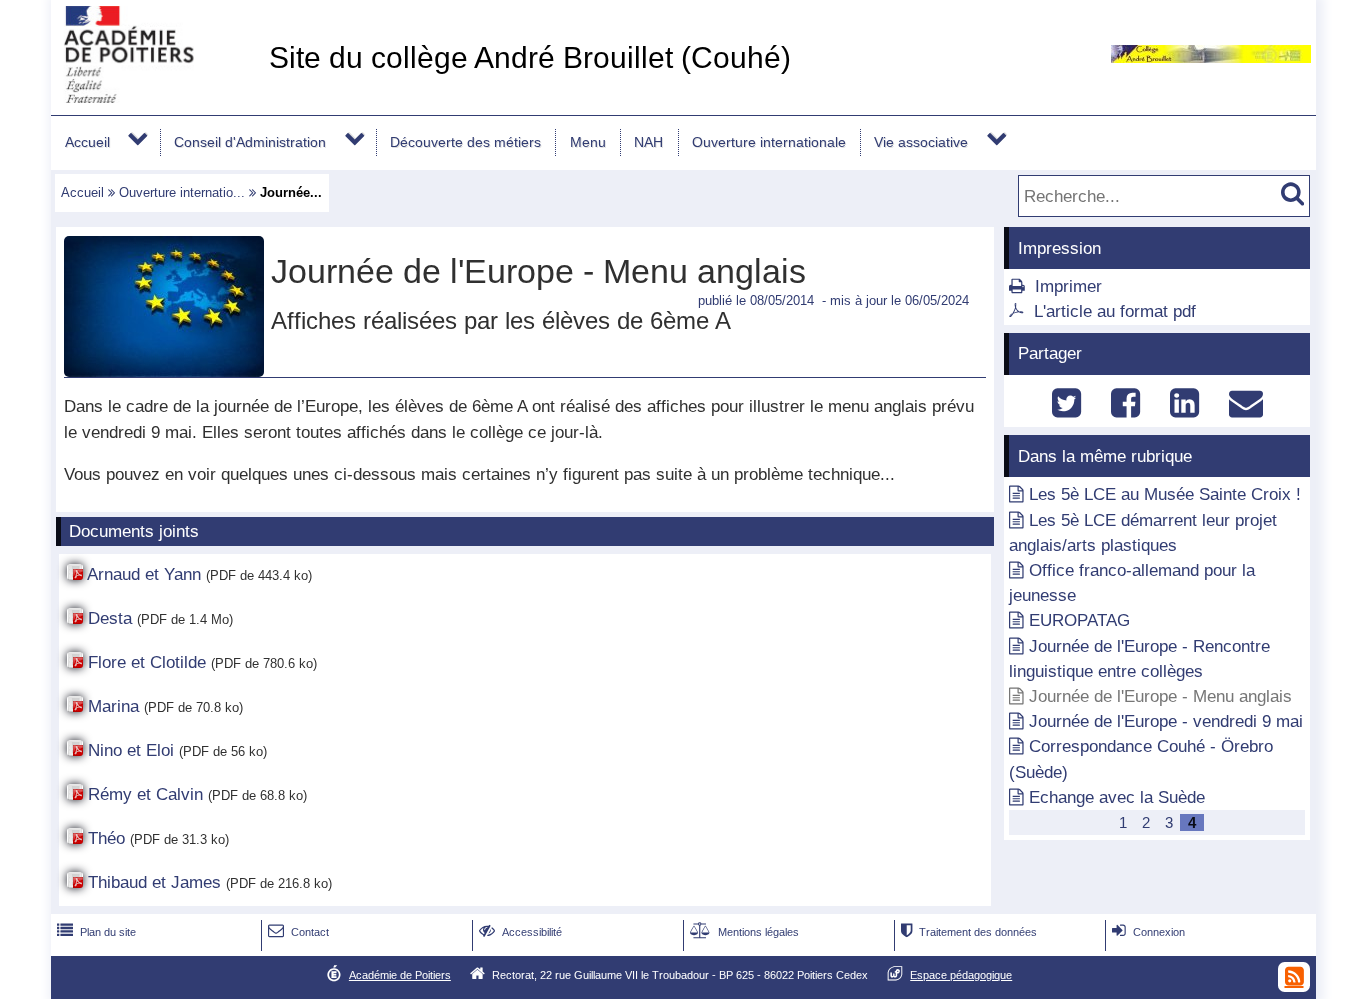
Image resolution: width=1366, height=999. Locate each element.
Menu (588, 142)
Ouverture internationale (769, 142)
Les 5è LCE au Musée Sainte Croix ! (1165, 494)
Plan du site (96, 932)
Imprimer (1068, 286)
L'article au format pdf (1115, 311)
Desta (110, 618)
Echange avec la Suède (1117, 797)
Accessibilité (520, 932)
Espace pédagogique (961, 975)
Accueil (87, 142)
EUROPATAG (1079, 620)
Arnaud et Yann (144, 574)
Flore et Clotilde (147, 662)
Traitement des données (969, 932)
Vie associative (921, 142)
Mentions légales (744, 932)
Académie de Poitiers (400, 975)
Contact (298, 932)
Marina (113, 706)
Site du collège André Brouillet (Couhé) (530, 57)
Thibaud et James (154, 882)
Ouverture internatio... (182, 192)
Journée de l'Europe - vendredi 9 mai (1166, 721)
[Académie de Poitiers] (156, 97)
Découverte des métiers (465, 142)
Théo (106, 838)
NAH (648, 142)
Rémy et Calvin (145, 794)
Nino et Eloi (131, 750)
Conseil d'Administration (250, 142)
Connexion (1148, 932)
